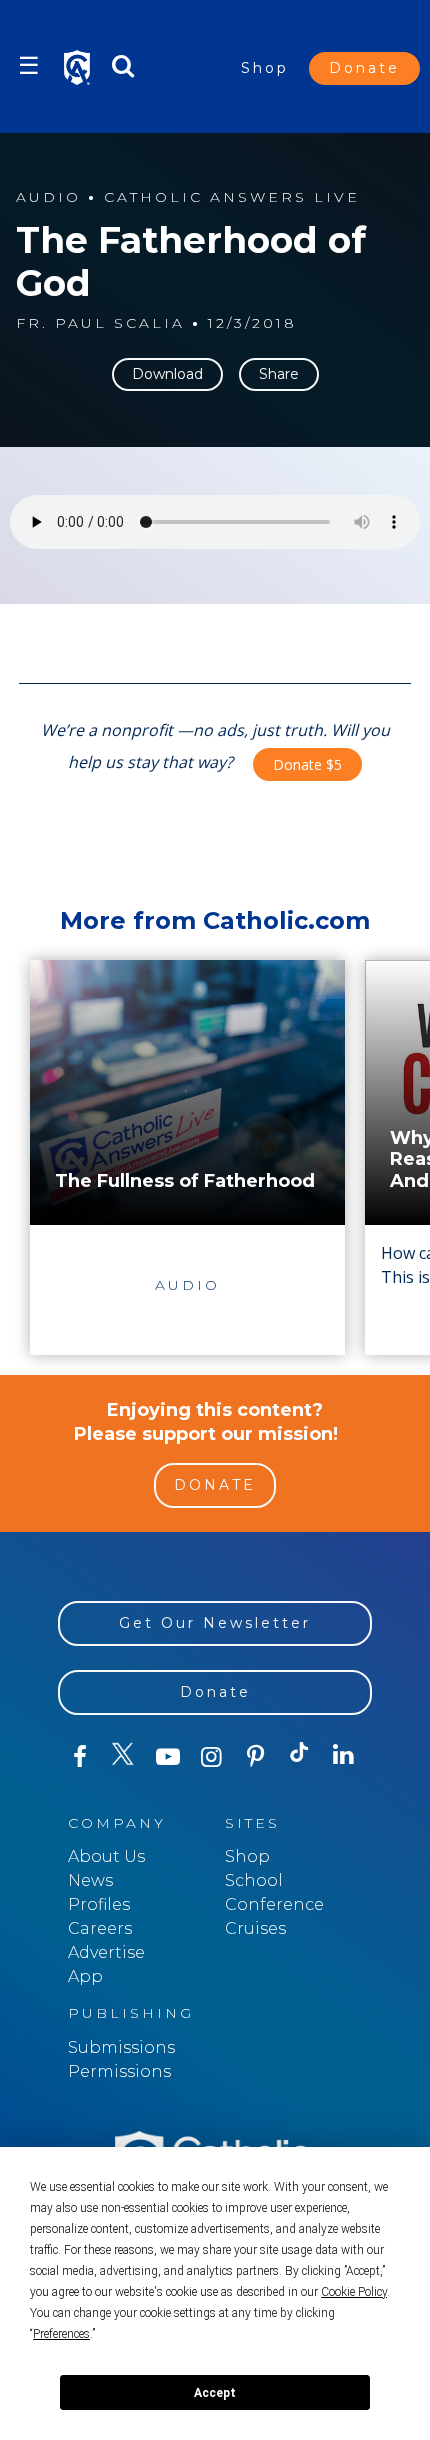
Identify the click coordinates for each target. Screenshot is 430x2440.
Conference (274, 1904)
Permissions (119, 2071)
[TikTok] (300, 1757)
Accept (215, 2393)
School (254, 1880)
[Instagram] (212, 1757)
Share (279, 374)
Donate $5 (307, 764)
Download (167, 374)
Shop (265, 68)
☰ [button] (29, 65)
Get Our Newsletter (215, 1623)
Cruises (255, 1928)
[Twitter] (124, 1757)
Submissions (121, 2047)
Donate (364, 68)
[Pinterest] (256, 1757)
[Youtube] (168, 1757)
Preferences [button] (61, 2334)
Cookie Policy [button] (354, 2292)
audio (48, 197)
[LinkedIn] (344, 1756)
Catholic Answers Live (232, 197)
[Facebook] (80, 1757)
